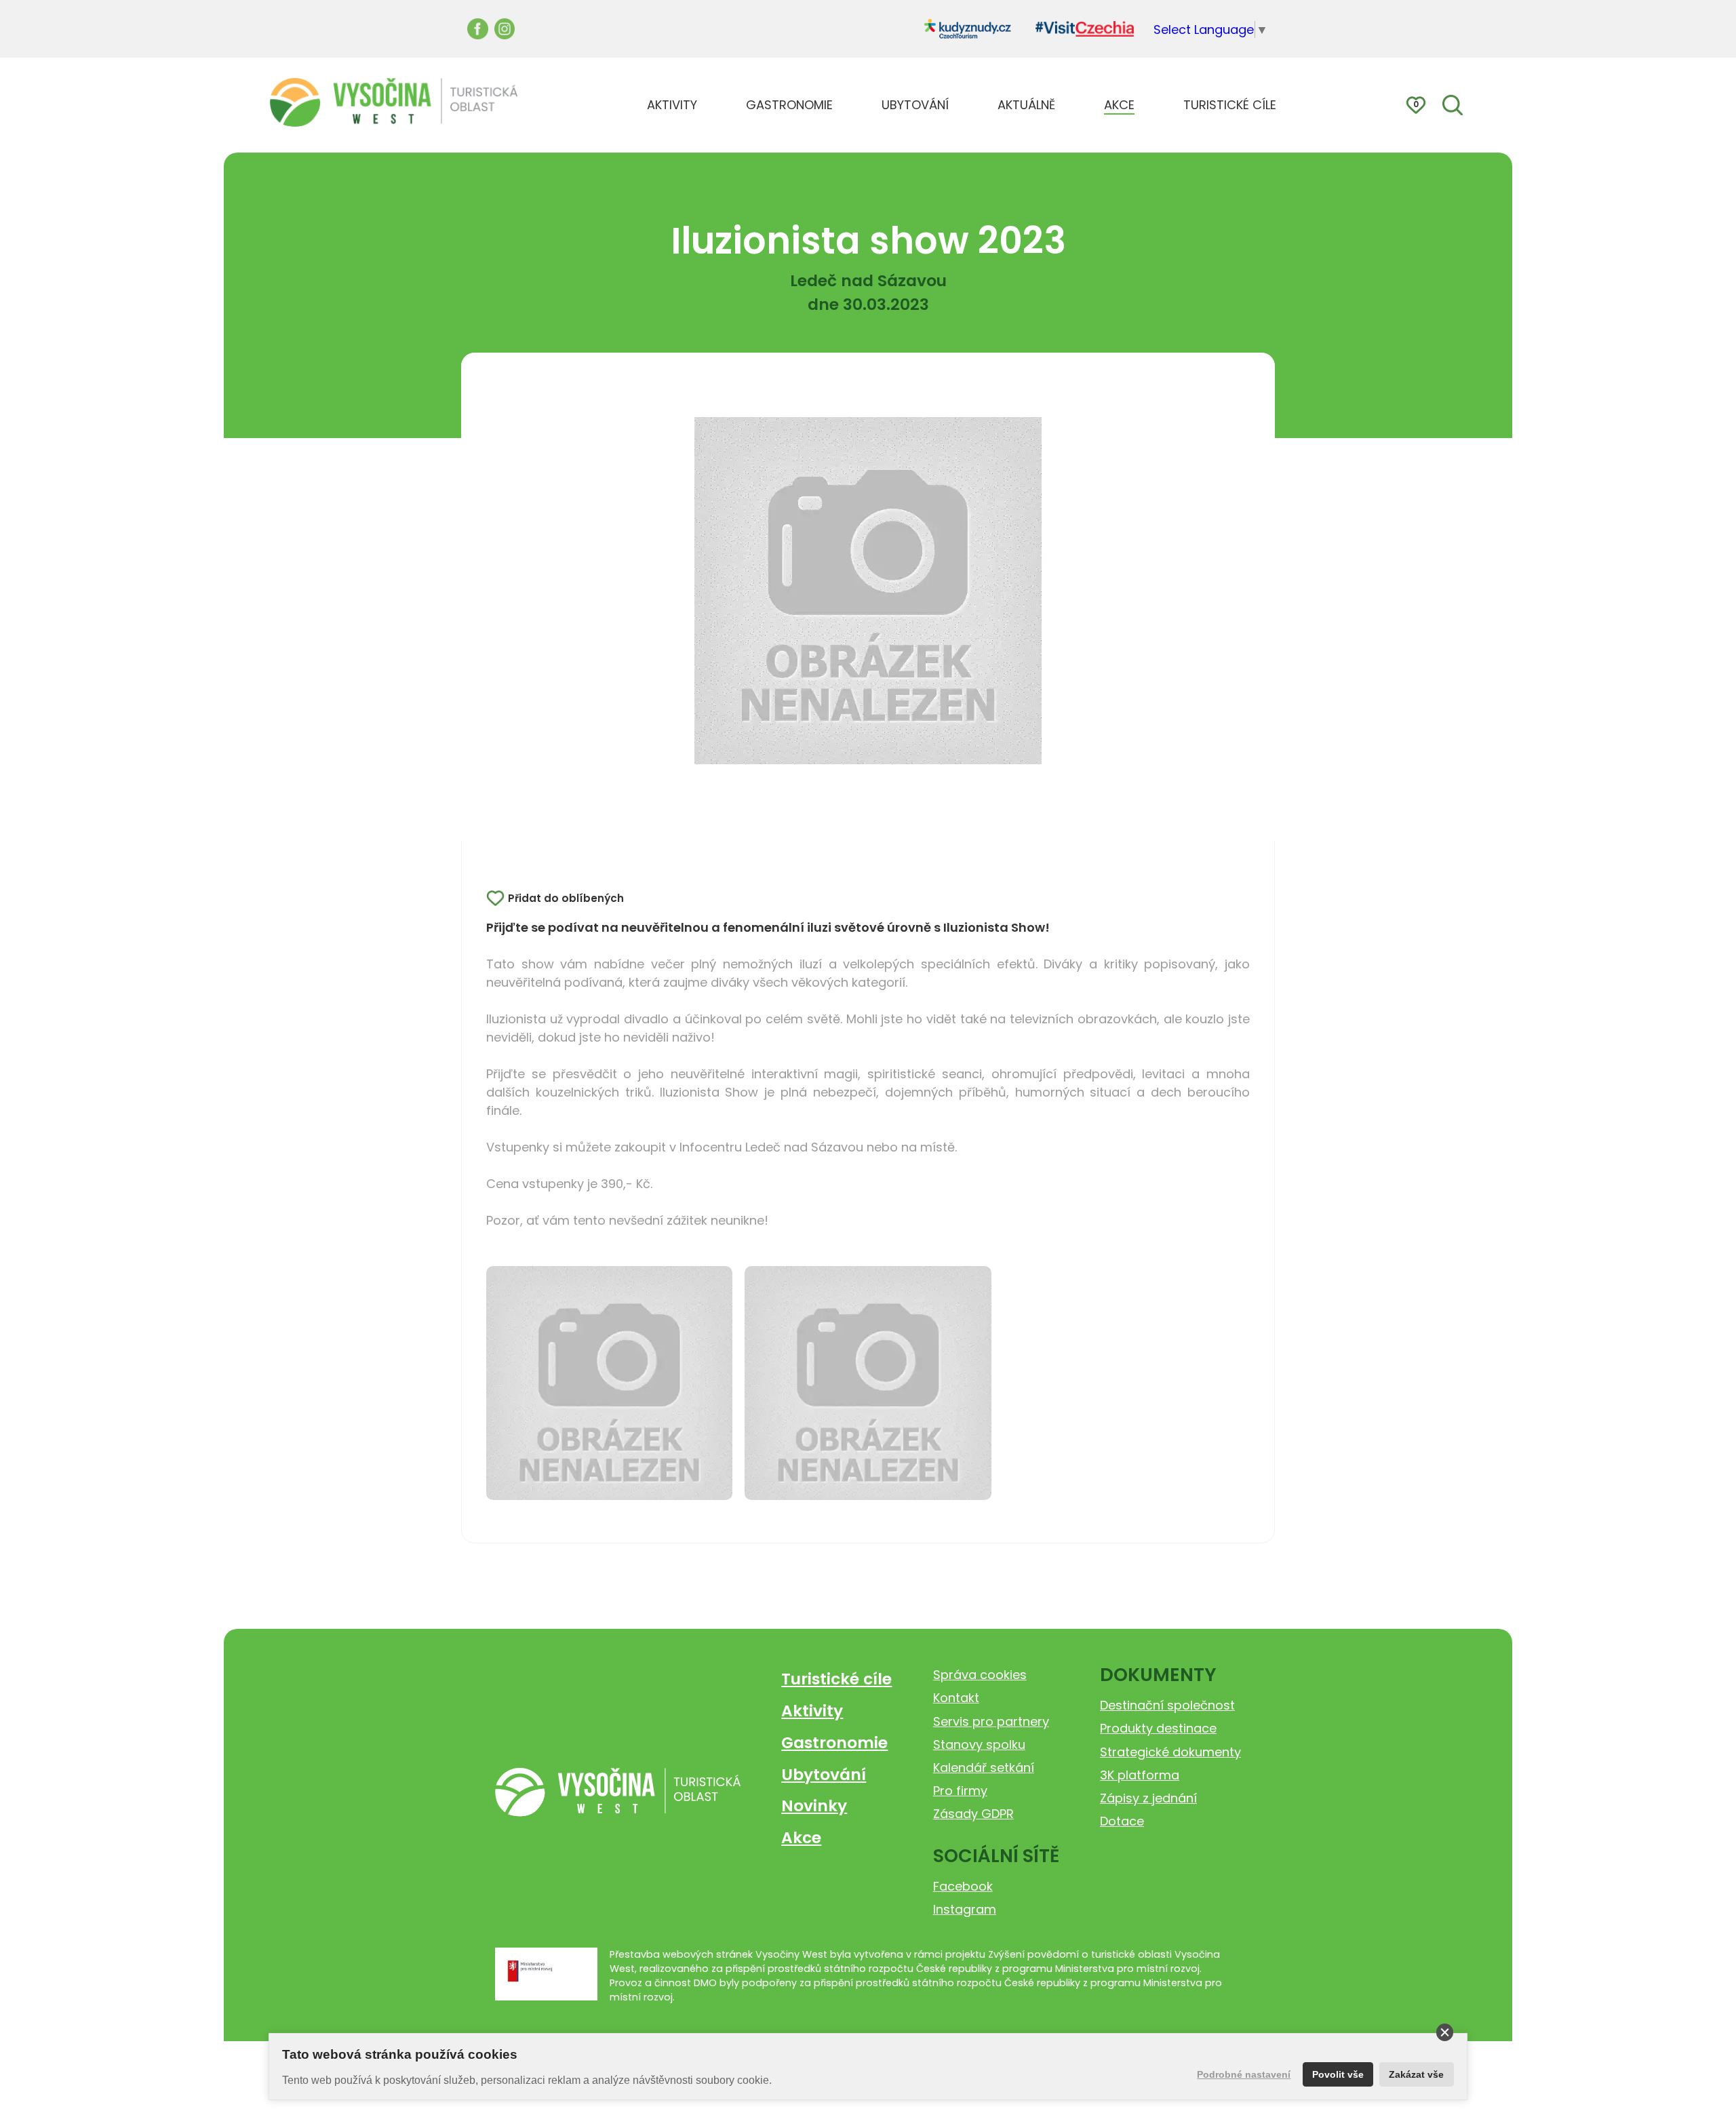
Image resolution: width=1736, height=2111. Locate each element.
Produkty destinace (1158, 1728)
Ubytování (824, 1774)
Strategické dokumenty (1170, 1752)
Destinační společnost (1167, 1705)
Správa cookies (980, 1675)
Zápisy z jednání (1148, 1798)
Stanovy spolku (979, 1744)
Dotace (1122, 1821)
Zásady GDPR (973, 1814)
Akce (801, 1837)
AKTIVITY (672, 105)
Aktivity (812, 1711)
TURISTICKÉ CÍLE (1230, 105)
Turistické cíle (836, 1679)
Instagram (965, 1909)
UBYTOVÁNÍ (915, 105)
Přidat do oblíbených (566, 898)
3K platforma (1140, 1775)
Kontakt (956, 1698)
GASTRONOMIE (789, 105)
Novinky (814, 1806)
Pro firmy (960, 1791)
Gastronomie (834, 1742)
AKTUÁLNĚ (1026, 105)
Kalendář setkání (984, 1768)
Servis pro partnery (991, 1721)
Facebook (963, 1886)
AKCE (1119, 105)
